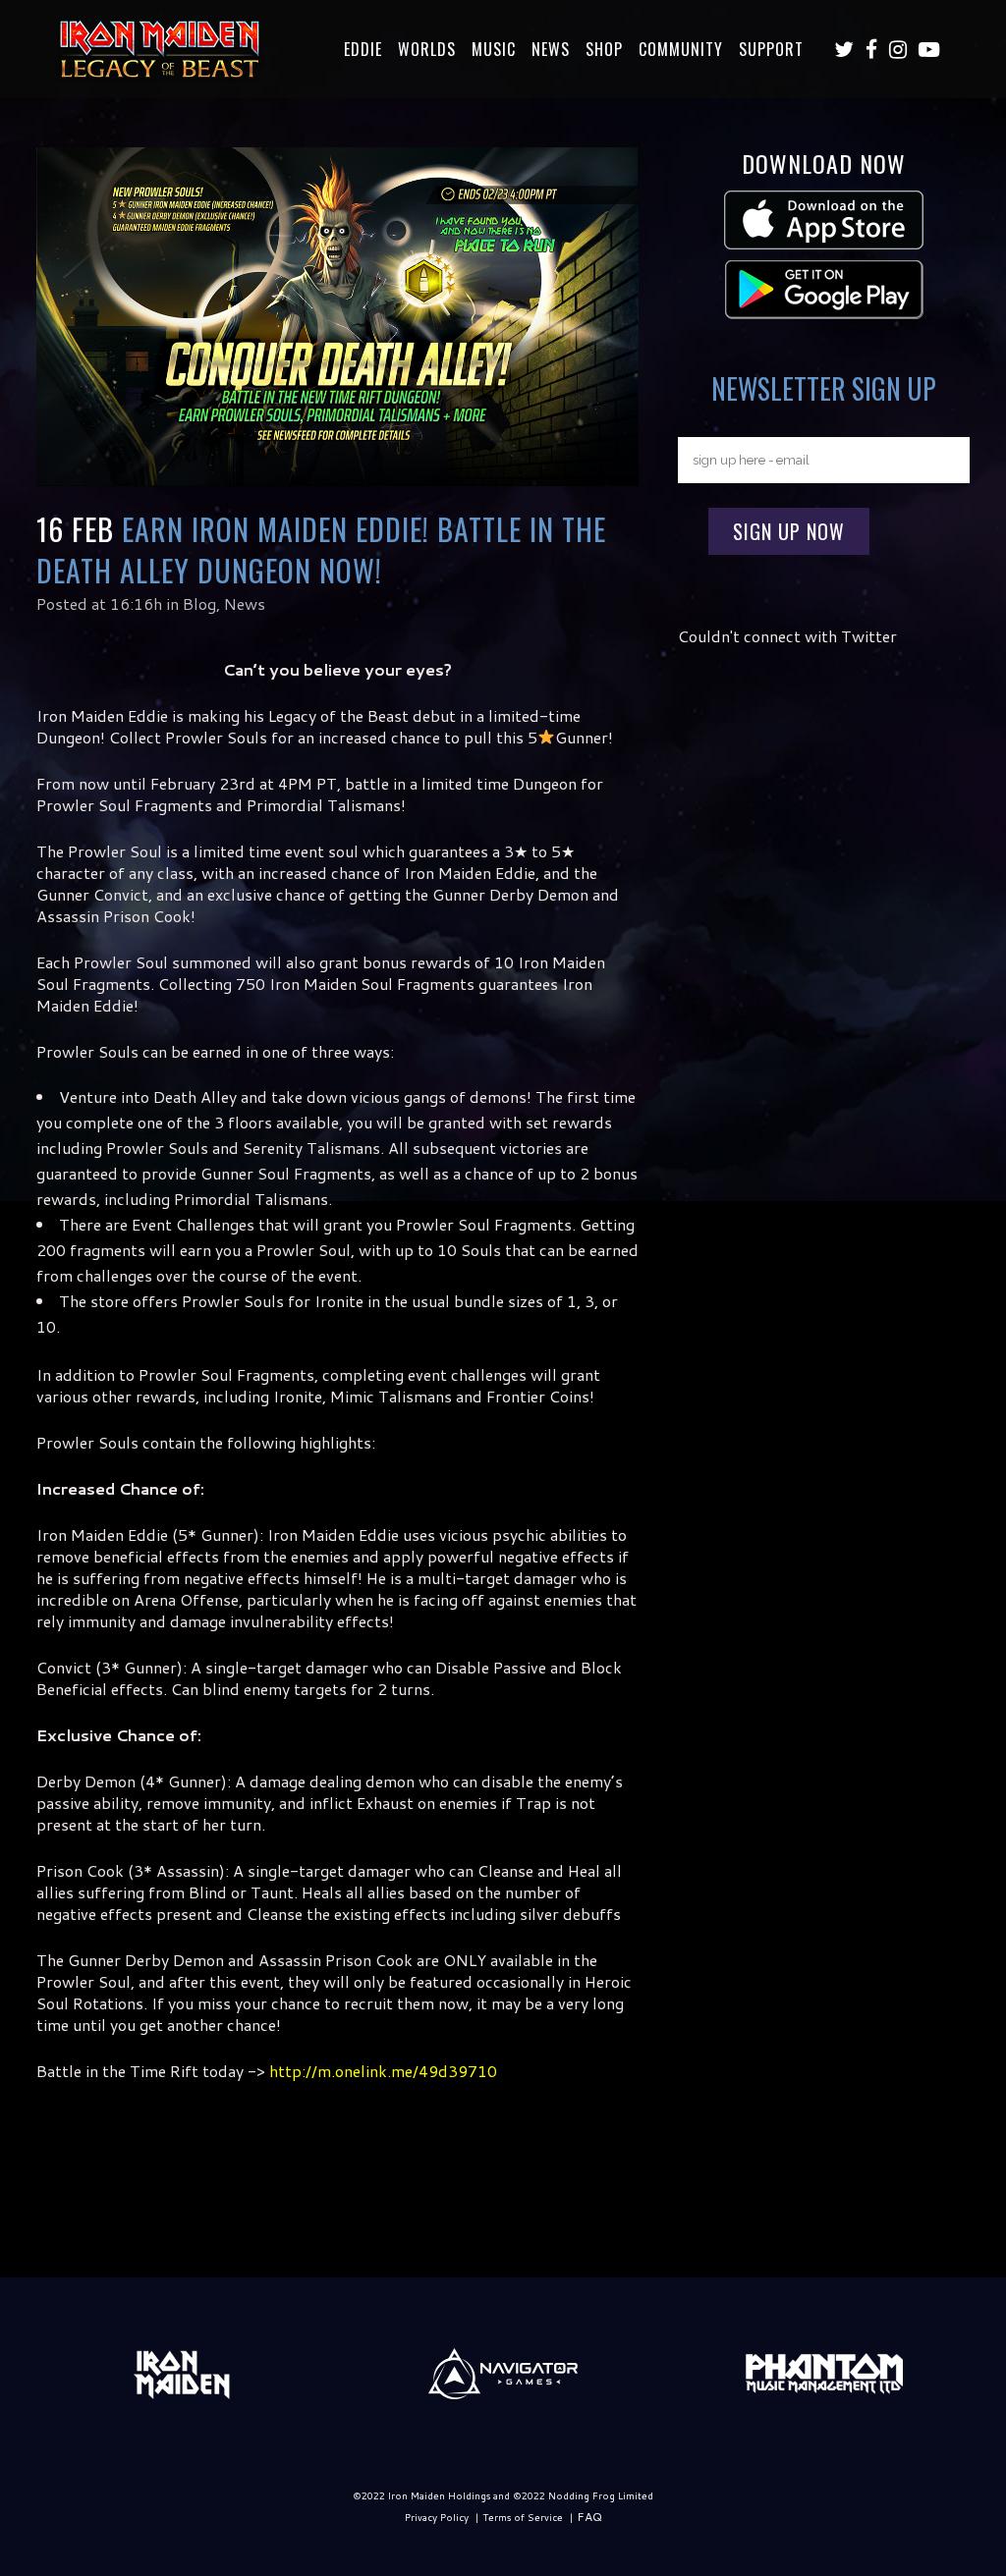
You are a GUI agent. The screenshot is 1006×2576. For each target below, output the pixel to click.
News (245, 603)
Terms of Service (523, 2517)
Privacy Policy (437, 2517)
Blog (199, 603)
